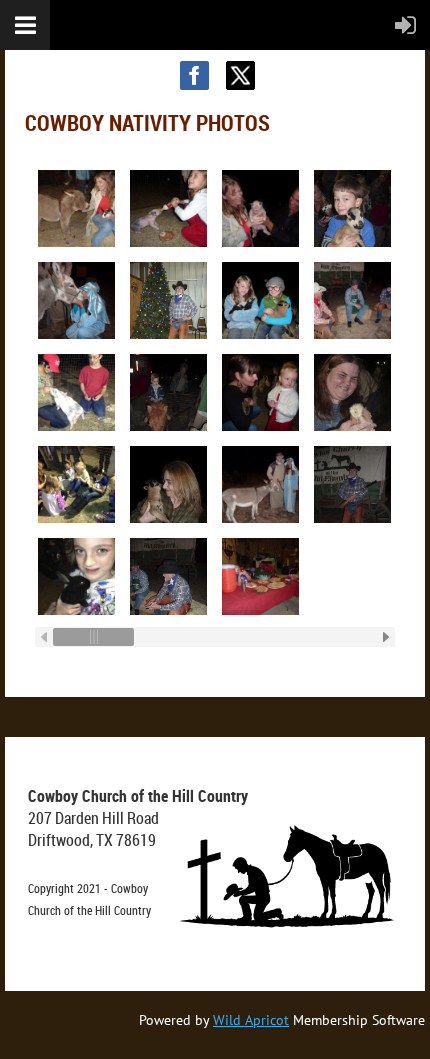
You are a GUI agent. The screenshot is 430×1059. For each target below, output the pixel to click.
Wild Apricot (251, 1020)
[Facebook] (194, 75)
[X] (240, 75)
